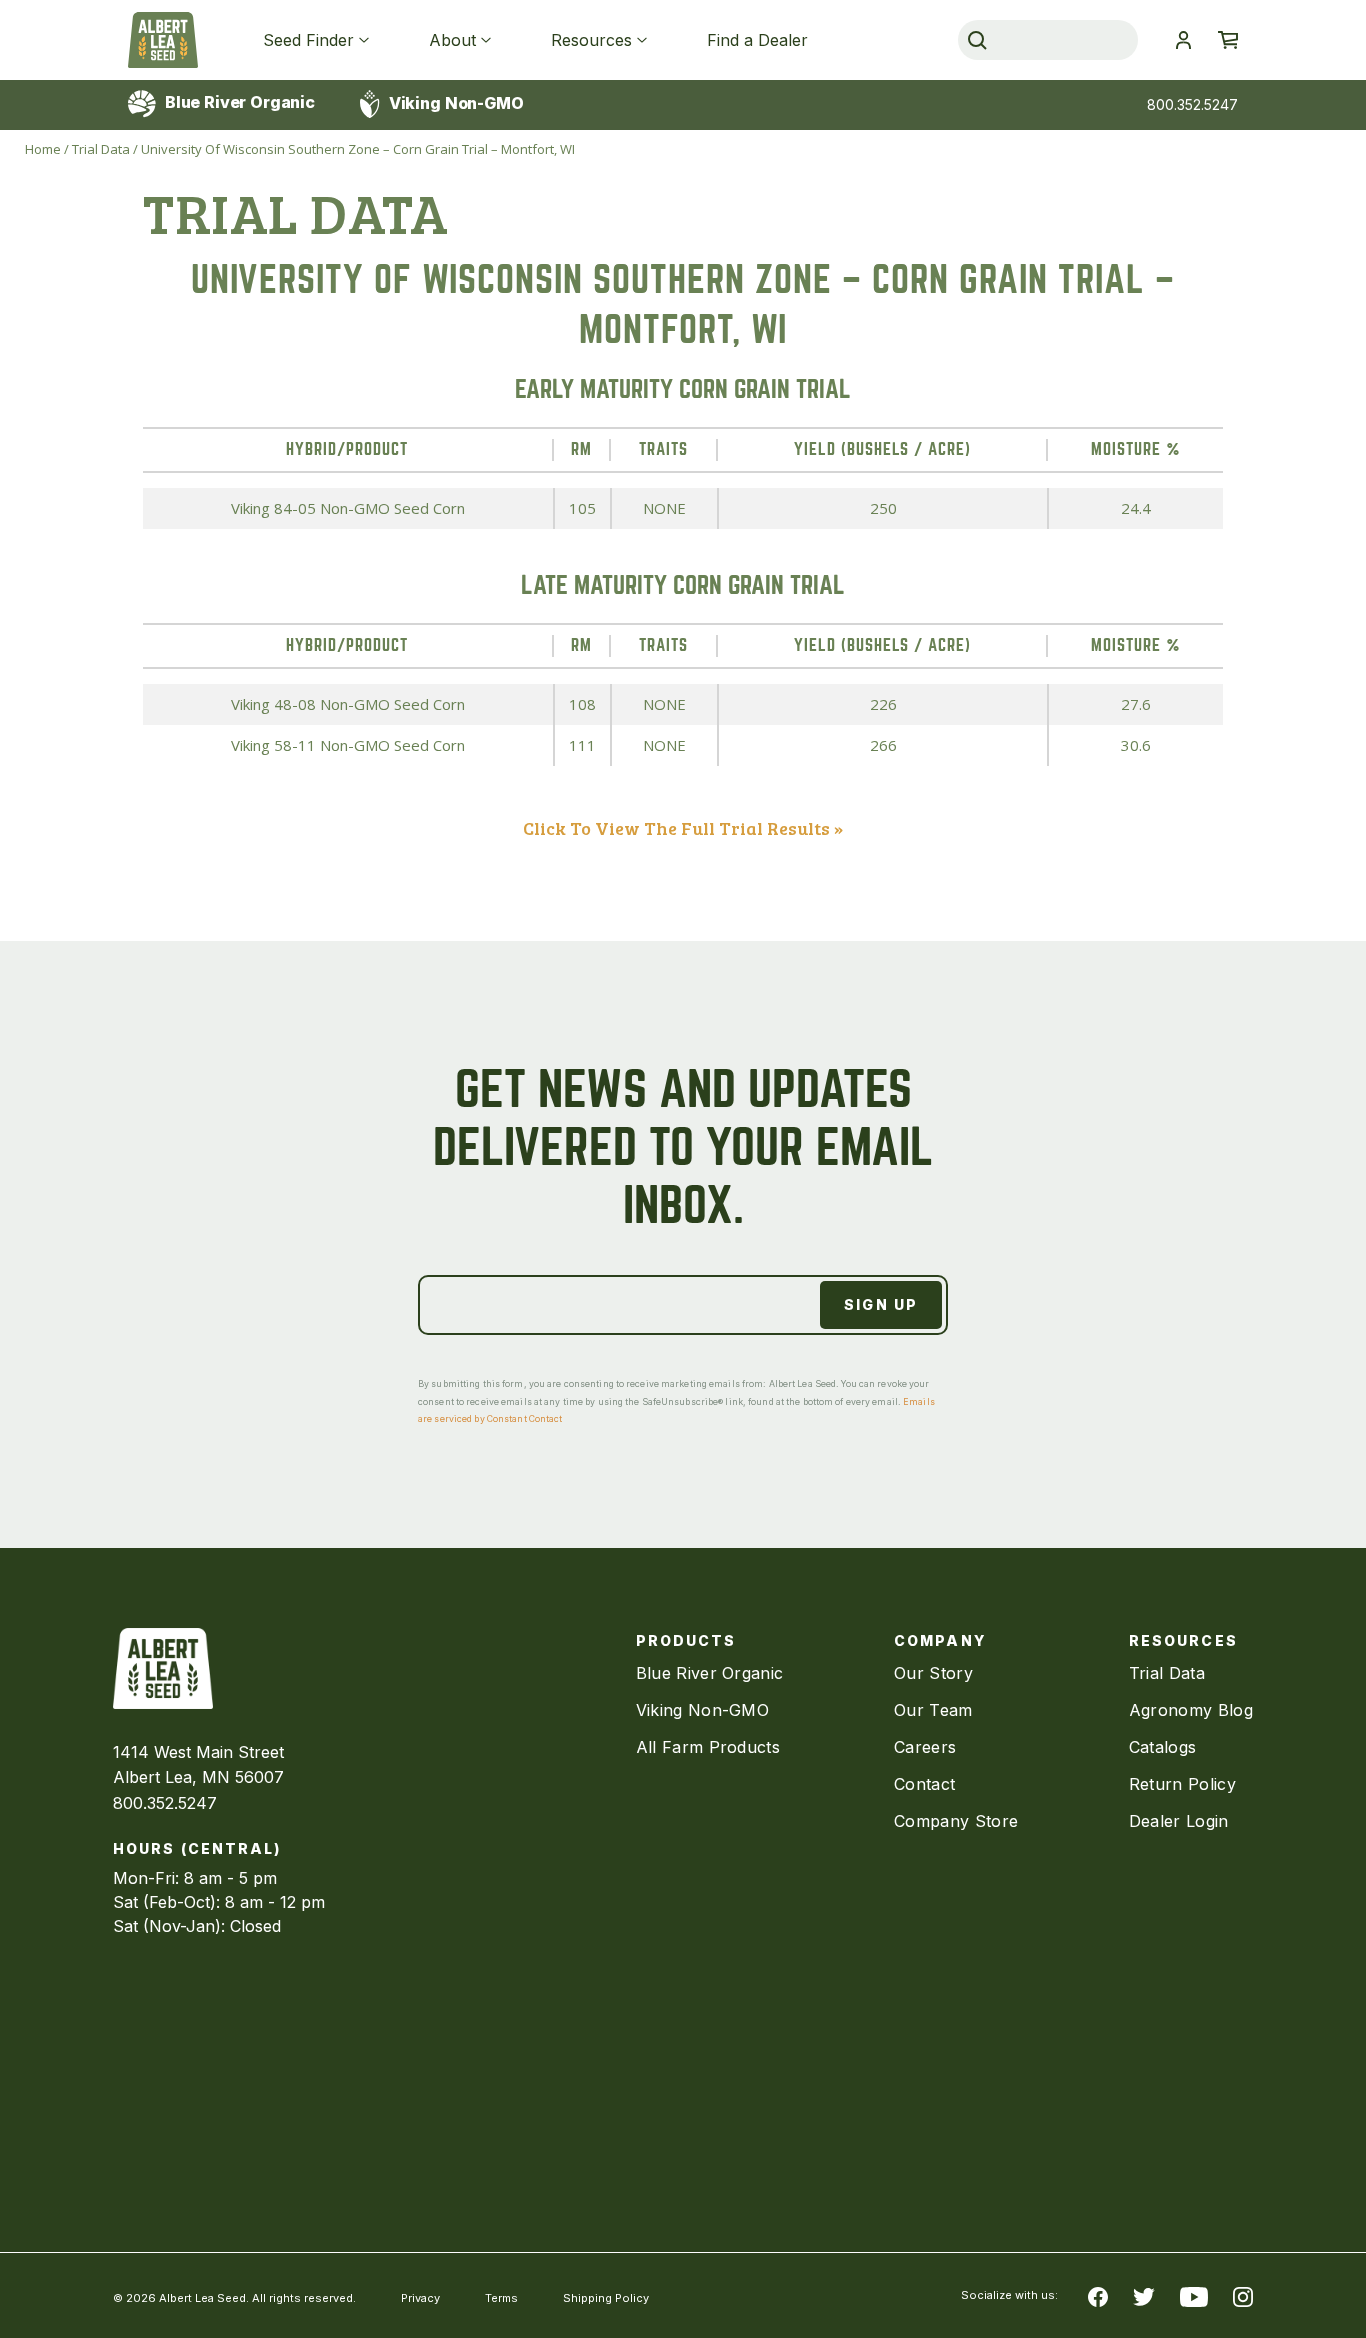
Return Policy (1182, 1784)
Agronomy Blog (1191, 1710)
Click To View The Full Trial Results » (683, 828)
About (452, 40)
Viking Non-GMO (454, 103)
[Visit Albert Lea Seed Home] (163, 40)
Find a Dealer (757, 40)
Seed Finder (308, 40)
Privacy (420, 2298)
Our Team (933, 1710)
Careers (925, 1747)
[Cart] (1228, 40)
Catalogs (1163, 1747)
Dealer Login (1179, 1821)
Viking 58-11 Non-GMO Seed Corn (348, 745)
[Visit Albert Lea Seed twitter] (1144, 2296)
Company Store (956, 1821)
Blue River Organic (238, 102)
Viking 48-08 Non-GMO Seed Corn (348, 704)
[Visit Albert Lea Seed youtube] (1194, 2296)
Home (43, 149)
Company (940, 1640)
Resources (591, 40)
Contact (924, 1784)
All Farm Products (708, 1747)
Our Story (933, 1673)
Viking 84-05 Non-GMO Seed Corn (348, 508)
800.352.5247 (1192, 104)
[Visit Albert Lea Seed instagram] (1243, 2296)
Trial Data (101, 149)
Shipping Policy (606, 2298)
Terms (501, 2298)
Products (686, 1640)
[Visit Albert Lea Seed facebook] (1098, 2296)
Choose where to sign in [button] (1183, 40)
